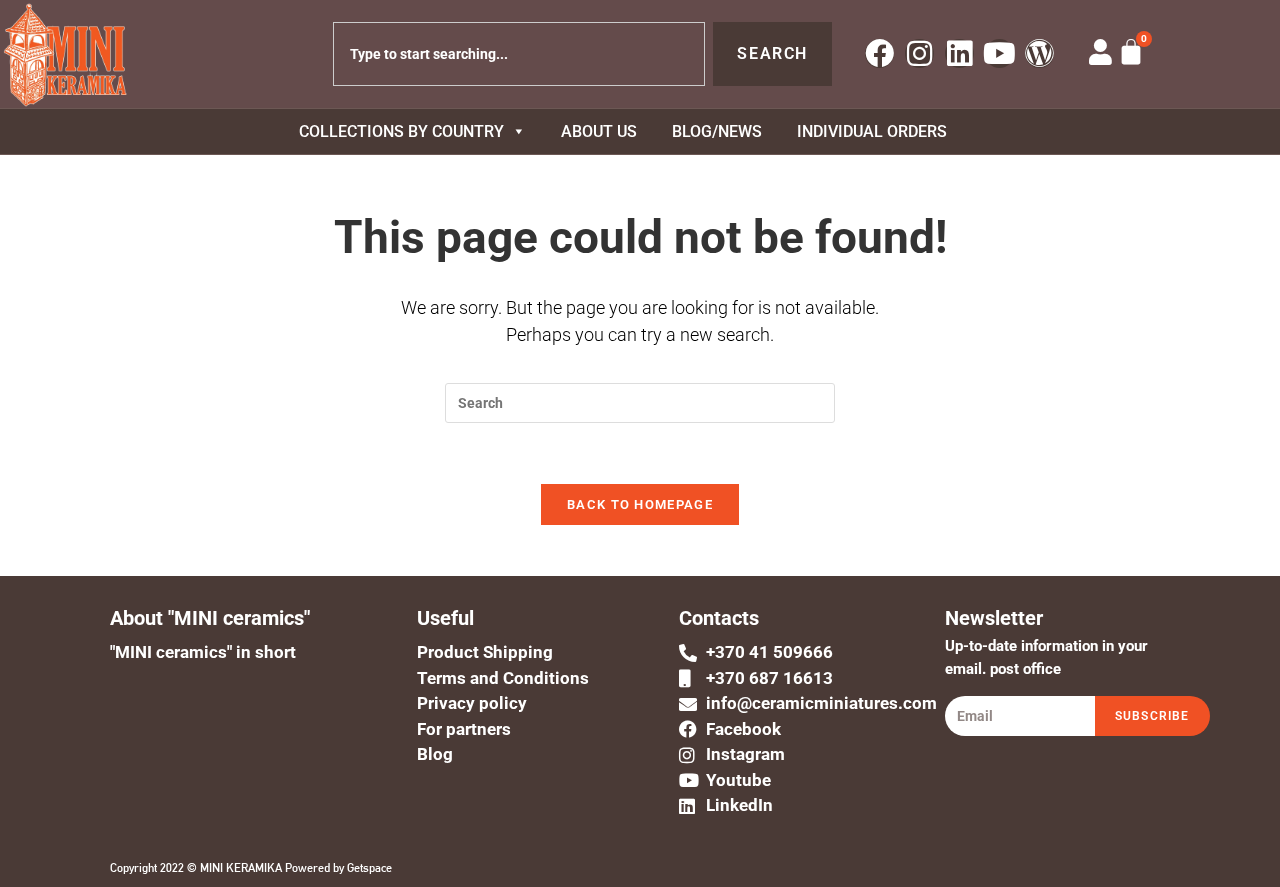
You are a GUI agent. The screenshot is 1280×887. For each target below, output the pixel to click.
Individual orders (872, 131)
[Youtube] (999, 53)
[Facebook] (879, 53)
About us (599, 131)
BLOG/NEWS (717, 131)
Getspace (369, 868)
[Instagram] (919, 53)
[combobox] (519, 54)
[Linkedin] (959, 53)
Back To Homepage (640, 504)
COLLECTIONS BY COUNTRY (401, 131)
